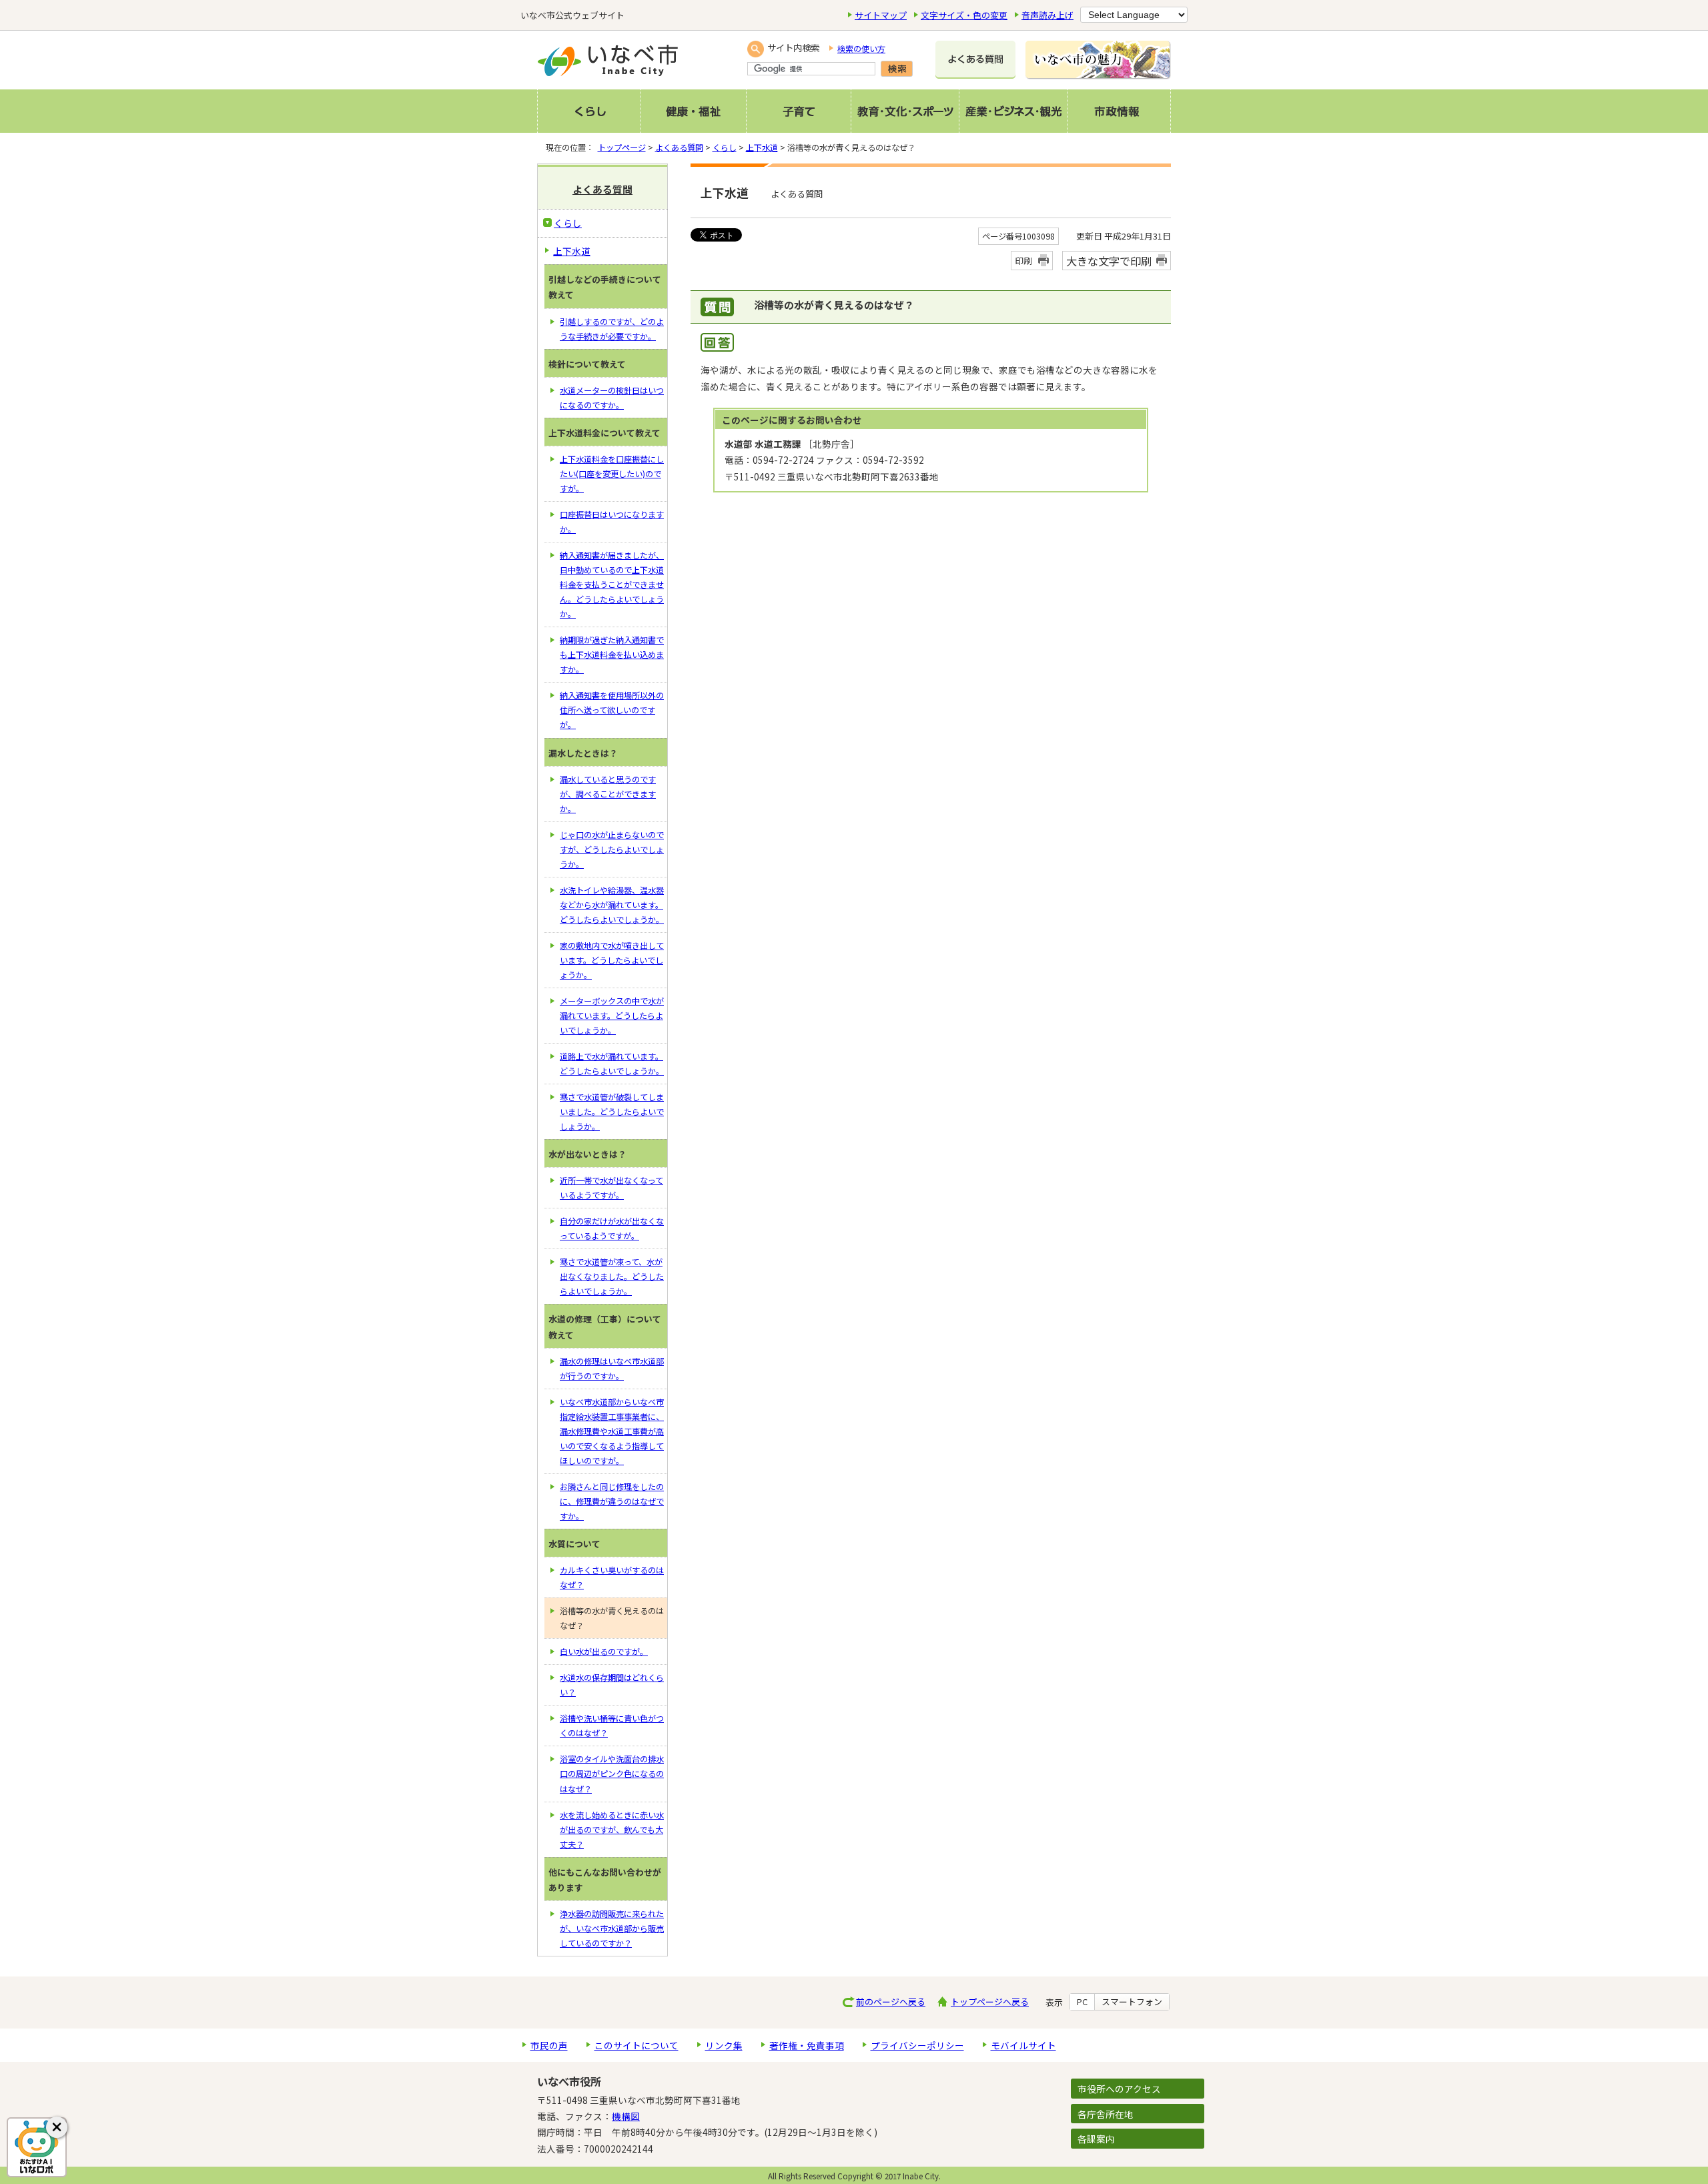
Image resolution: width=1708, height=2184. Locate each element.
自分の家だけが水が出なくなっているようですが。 (612, 1228)
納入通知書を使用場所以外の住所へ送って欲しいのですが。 (612, 710)
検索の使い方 (861, 49)
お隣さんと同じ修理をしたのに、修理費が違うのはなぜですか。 (612, 1501)
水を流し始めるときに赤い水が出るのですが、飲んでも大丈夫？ (612, 1830)
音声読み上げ (1047, 15)
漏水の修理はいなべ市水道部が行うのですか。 (612, 1369)
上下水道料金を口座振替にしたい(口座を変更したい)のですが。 (612, 474)
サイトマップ (881, 15)
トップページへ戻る (990, 2001)
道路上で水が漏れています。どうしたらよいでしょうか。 (612, 1064)
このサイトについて (636, 2045)
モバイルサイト (1023, 2045)
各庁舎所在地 (1106, 2114)
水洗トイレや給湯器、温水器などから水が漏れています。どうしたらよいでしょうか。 (612, 905)
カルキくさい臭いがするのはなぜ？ (612, 1577)
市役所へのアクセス (1119, 2089)
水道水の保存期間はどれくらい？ (612, 1685)
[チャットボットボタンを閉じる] (57, 2127)
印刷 (1023, 261)
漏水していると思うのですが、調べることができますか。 (608, 794)
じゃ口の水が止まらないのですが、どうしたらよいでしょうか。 (612, 849)
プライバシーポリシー (917, 2045)
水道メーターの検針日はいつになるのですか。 (612, 398)
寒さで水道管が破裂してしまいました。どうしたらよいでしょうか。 (612, 1112)
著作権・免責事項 (807, 2045)
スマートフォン (1132, 2002)
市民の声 (549, 2045)
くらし (725, 147)
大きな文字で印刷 (1109, 261)
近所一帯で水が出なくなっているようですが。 (611, 1188)
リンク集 (724, 2045)
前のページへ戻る (891, 2001)
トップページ (622, 147)
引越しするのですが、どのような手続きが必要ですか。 (612, 329)
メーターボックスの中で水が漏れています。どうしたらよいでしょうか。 (612, 1016)
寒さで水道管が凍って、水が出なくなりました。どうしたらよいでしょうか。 (612, 1277)
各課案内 (1096, 2139)
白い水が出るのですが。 (604, 1652)
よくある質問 (679, 147)
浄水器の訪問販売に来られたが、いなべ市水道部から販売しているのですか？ (612, 1928)
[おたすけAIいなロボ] (37, 2147)
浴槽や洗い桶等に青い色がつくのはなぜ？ (612, 1726)
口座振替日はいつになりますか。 (612, 522)
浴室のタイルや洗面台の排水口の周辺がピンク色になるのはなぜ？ (612, 1774)
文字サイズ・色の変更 (964, 15)
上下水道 (762, 147)
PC (1082, 2002)
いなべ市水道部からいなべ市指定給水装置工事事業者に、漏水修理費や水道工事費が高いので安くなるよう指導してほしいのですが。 (612, 1431)
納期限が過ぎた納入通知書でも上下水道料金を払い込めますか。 (612, 655)
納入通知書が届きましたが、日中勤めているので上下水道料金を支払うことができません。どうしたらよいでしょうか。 (612, 585)
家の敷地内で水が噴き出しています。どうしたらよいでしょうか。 (612, 960)
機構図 (626, 2116)
